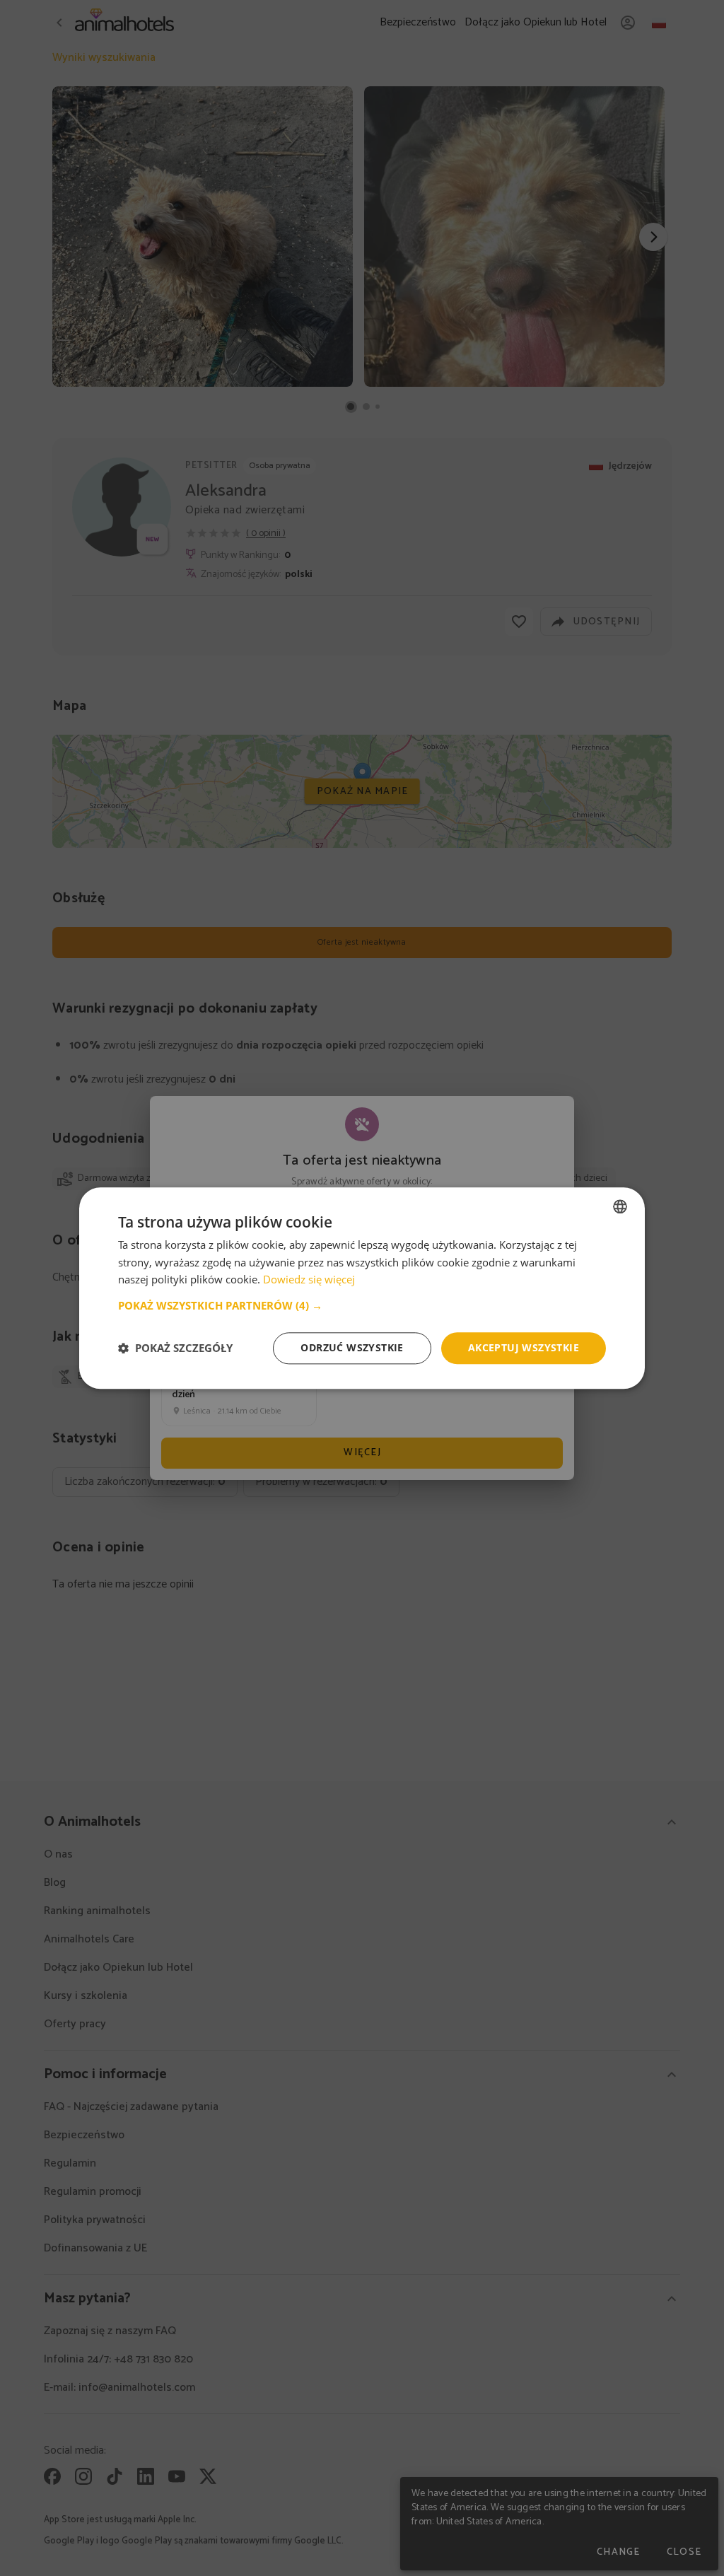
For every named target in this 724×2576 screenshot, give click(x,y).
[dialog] (362, 1288)
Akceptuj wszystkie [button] (524, 1347)
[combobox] (620, 1206)
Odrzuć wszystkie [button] (352, 1347)
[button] (362, 1305)
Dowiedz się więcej (309, 1280)
